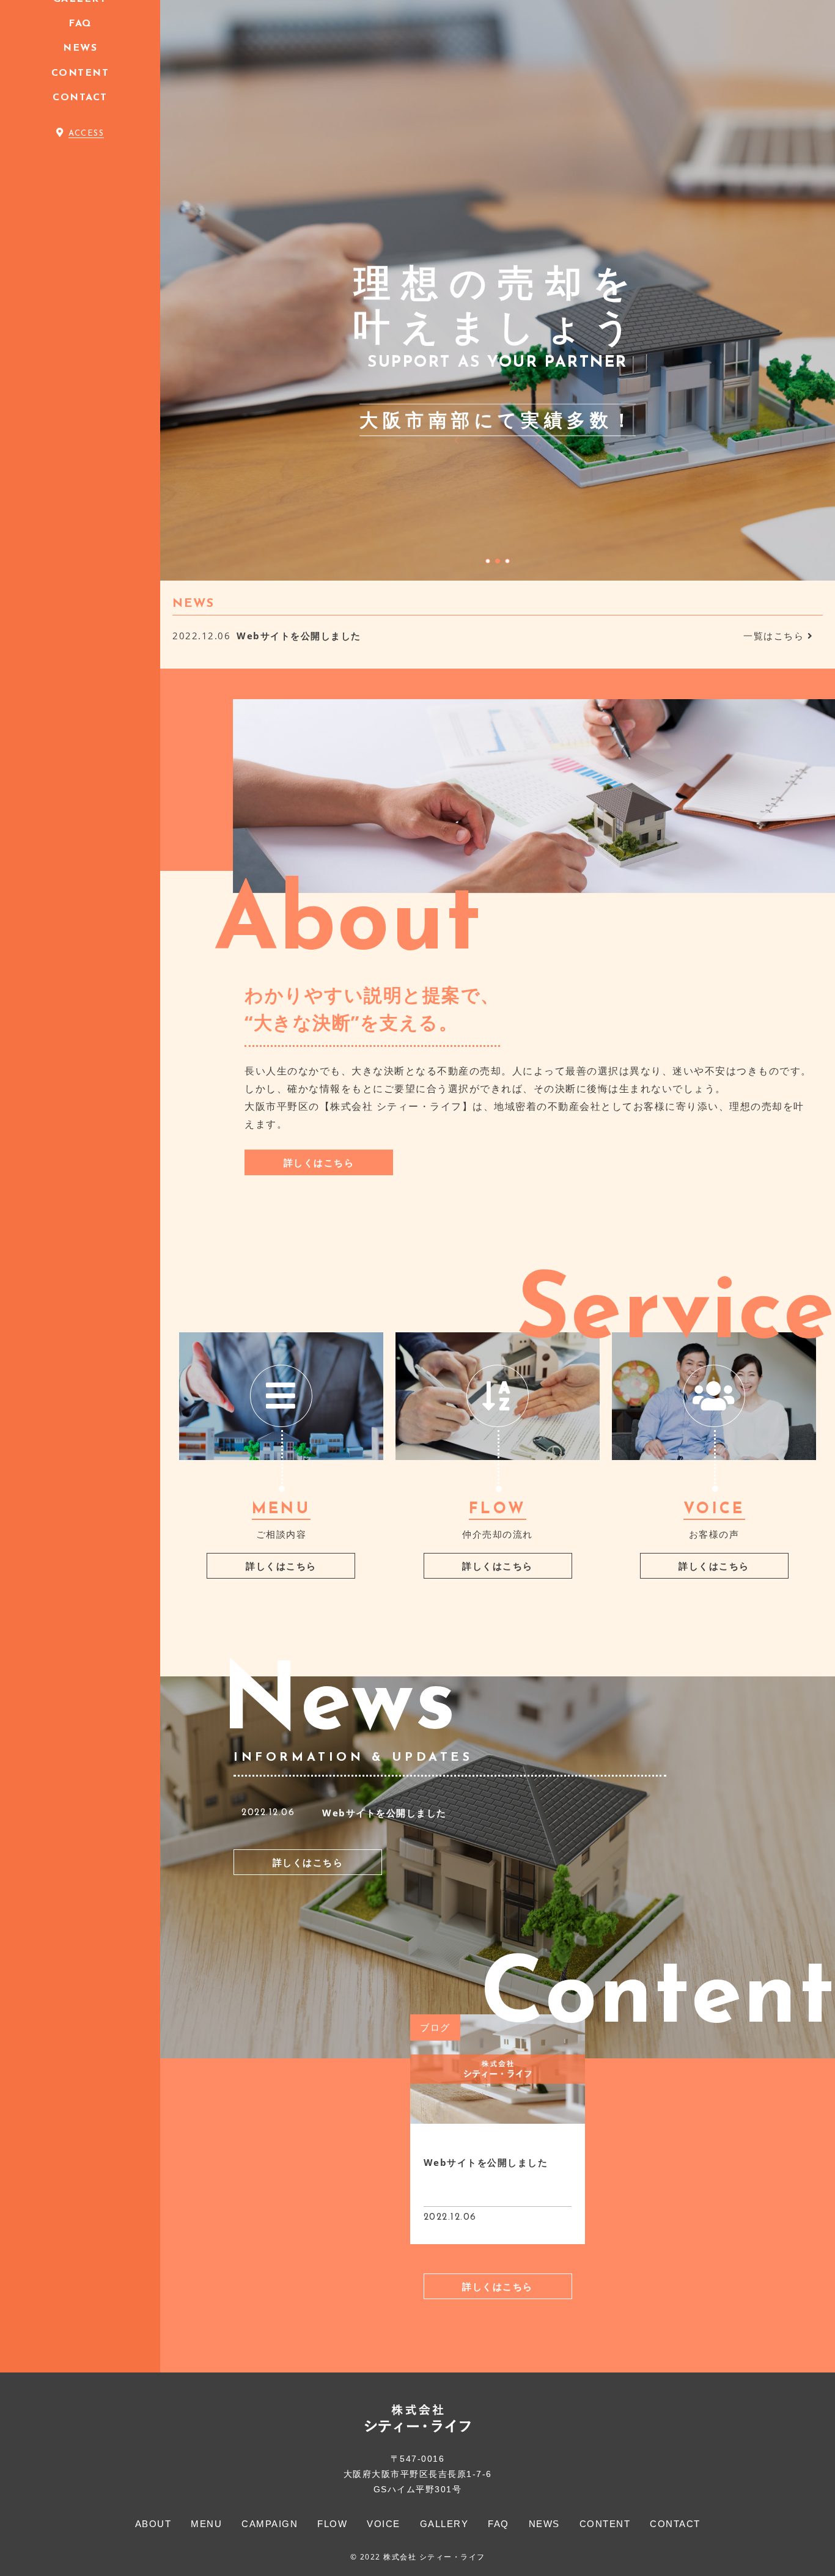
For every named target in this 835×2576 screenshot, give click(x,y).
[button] (488, 561)
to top (811, 2556)
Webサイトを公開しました (384, 1813)
